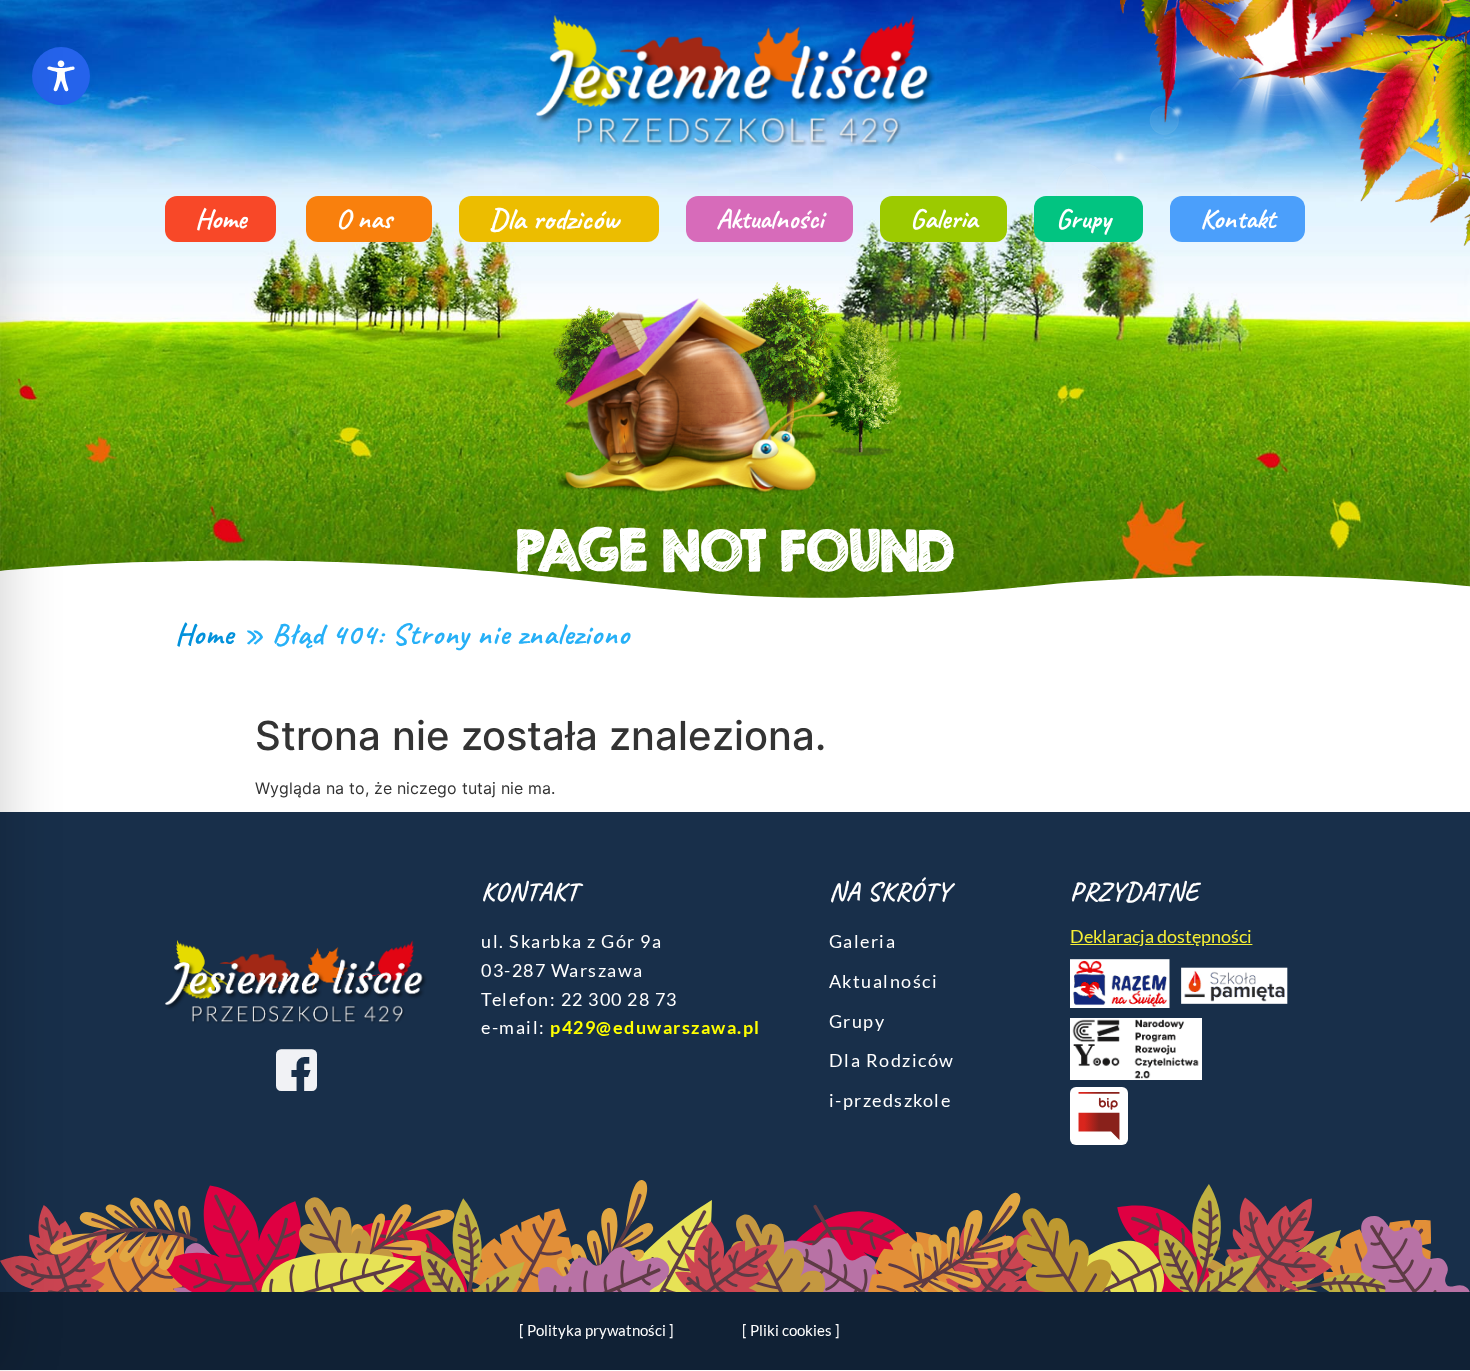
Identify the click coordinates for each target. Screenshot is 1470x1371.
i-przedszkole (890, 1100)
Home (220, 218)
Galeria (943, 218)
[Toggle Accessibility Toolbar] (61, 76)
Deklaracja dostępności (1161, 936)
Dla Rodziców (892, 1060)
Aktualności (769, 218)
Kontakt (1237, 218)
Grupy (1083, 218)
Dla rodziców (554, 219)
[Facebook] (296, 1069)
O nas (364, 218)
